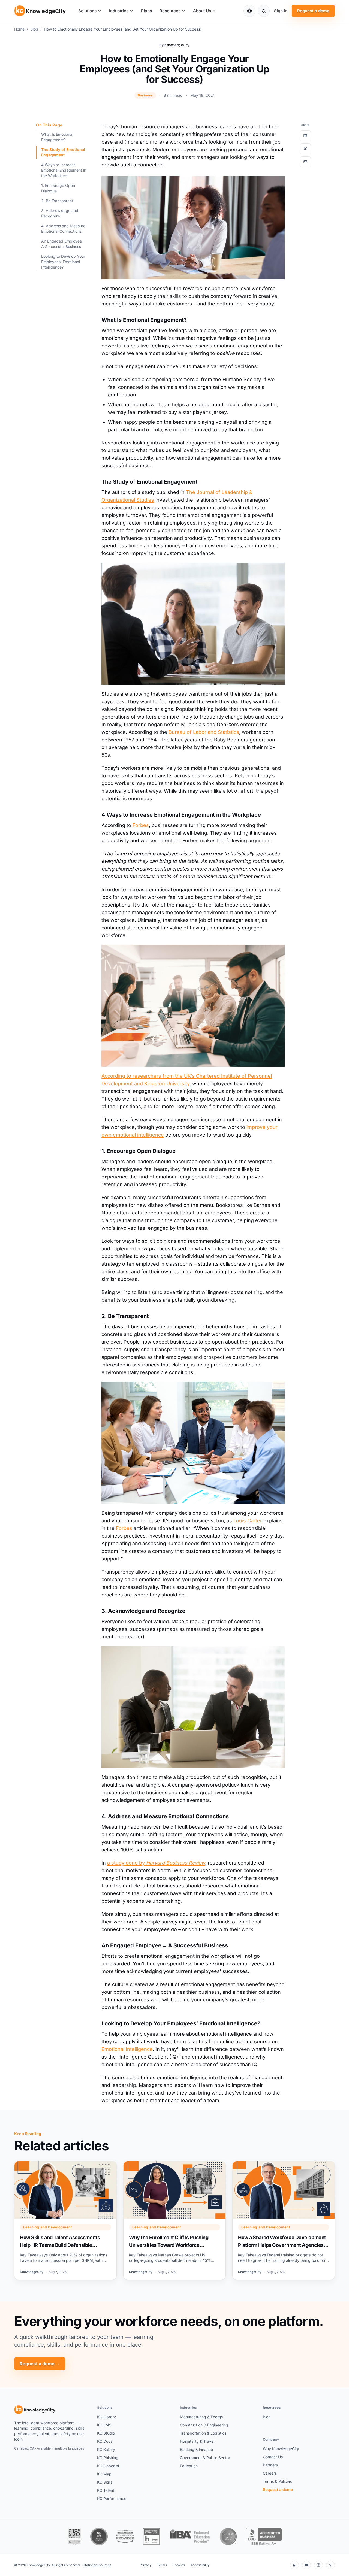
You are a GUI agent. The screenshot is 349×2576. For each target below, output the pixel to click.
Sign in (281, 11)
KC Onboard (108, 2466)
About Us (202, 11)
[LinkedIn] (294, 2565)
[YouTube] (306, 2565)
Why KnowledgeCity (281, 2449)
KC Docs (105, 2441)
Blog (34, 29)
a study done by (156, 1863)
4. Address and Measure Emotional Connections (63, 228)
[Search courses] (264, 11)
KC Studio (106, 2433)
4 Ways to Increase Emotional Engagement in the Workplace (64, 170)
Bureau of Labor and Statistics (204, 732)
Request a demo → (40, 2364)
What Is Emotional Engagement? (57, 137)
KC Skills (105, 2482)
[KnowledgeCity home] (40, 11)
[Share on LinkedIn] (305, 136)
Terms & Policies (277, 2481)
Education (189, 2466)
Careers (270, 2473)
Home (19, 29)
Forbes (141, 825)
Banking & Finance (196, 2449)
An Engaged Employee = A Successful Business (63, 244)
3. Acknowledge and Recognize (60, 213)
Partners (270, 2465)
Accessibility (200, 2565)
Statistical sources (97, 2565)
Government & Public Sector (205, 2458)
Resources (170, 11)
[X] (330, 2565)
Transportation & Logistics (203, 2433)
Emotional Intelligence (127, 2049)
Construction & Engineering (204, 2425)
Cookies (179, 2565)
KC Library (106, 2417)
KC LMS (104, 2425)
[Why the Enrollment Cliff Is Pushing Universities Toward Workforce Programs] (174, 2220)
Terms (162, 2565)
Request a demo (313, 11)
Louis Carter (248, 1521)
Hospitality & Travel (197, 2441)
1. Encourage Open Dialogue (58, 188)
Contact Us (273, 2457)
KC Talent (106, 2490)
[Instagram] (318, 2565)
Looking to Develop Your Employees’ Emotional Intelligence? (63, 262)
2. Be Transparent (57, 201)
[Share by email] (305, 162)
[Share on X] (305, 149)
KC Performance (112, 2498)
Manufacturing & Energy (202, 2417)
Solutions (87, 11)
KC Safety (106, 2449)
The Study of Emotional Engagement (63, 152)
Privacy (146, 2565)
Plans (146, 11)
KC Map (104, 2474)
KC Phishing (108, 2458)
